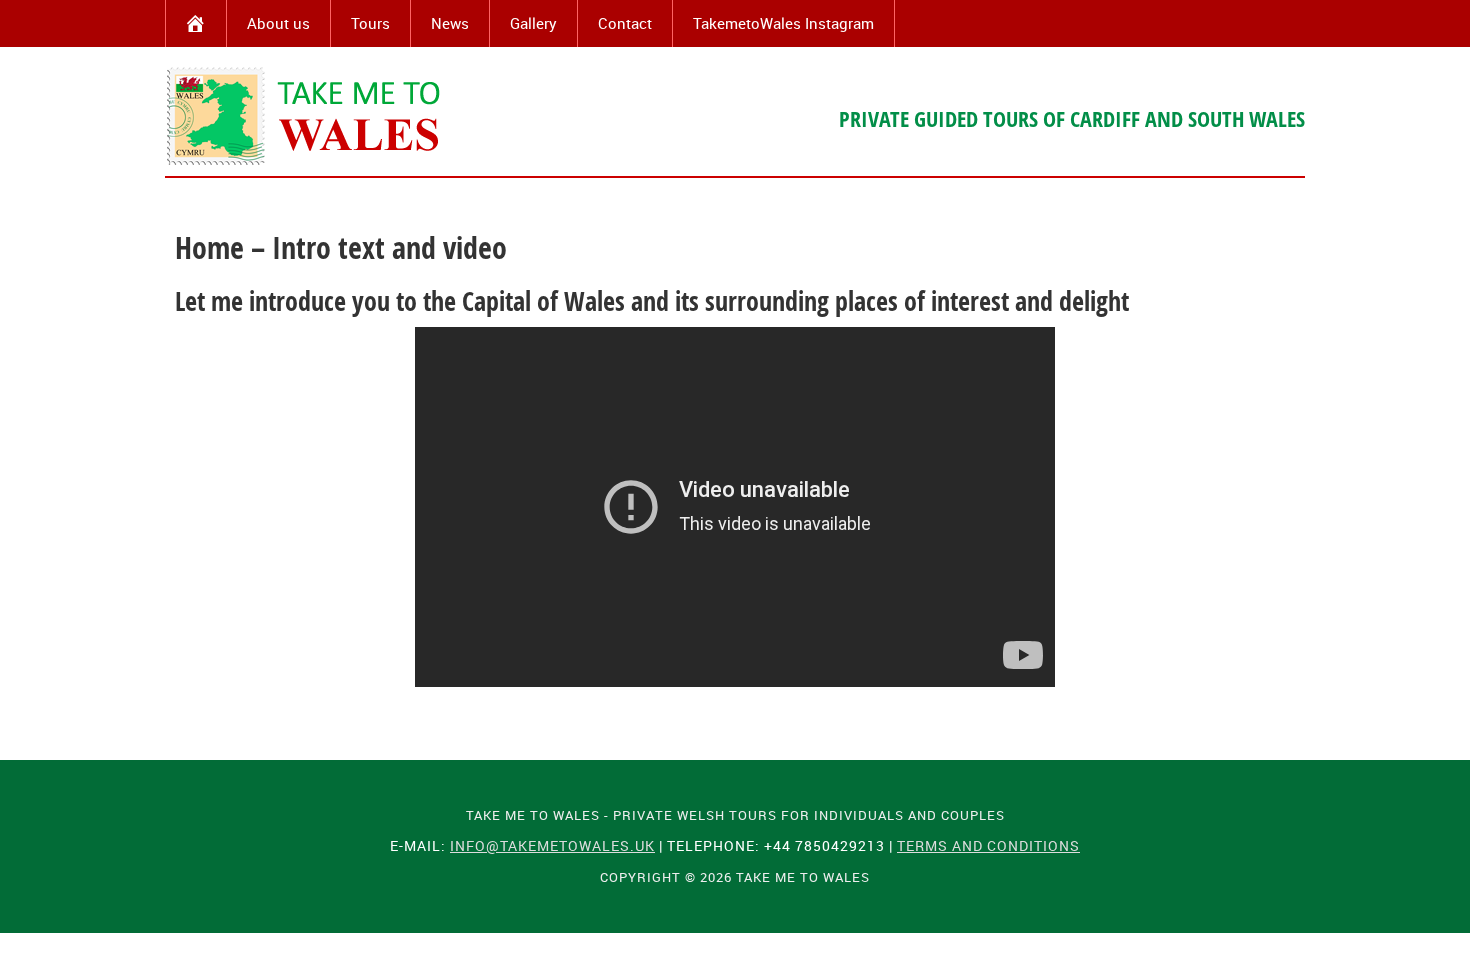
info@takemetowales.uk (552, 845)
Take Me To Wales (305, 116)
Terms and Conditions (988, 845)
